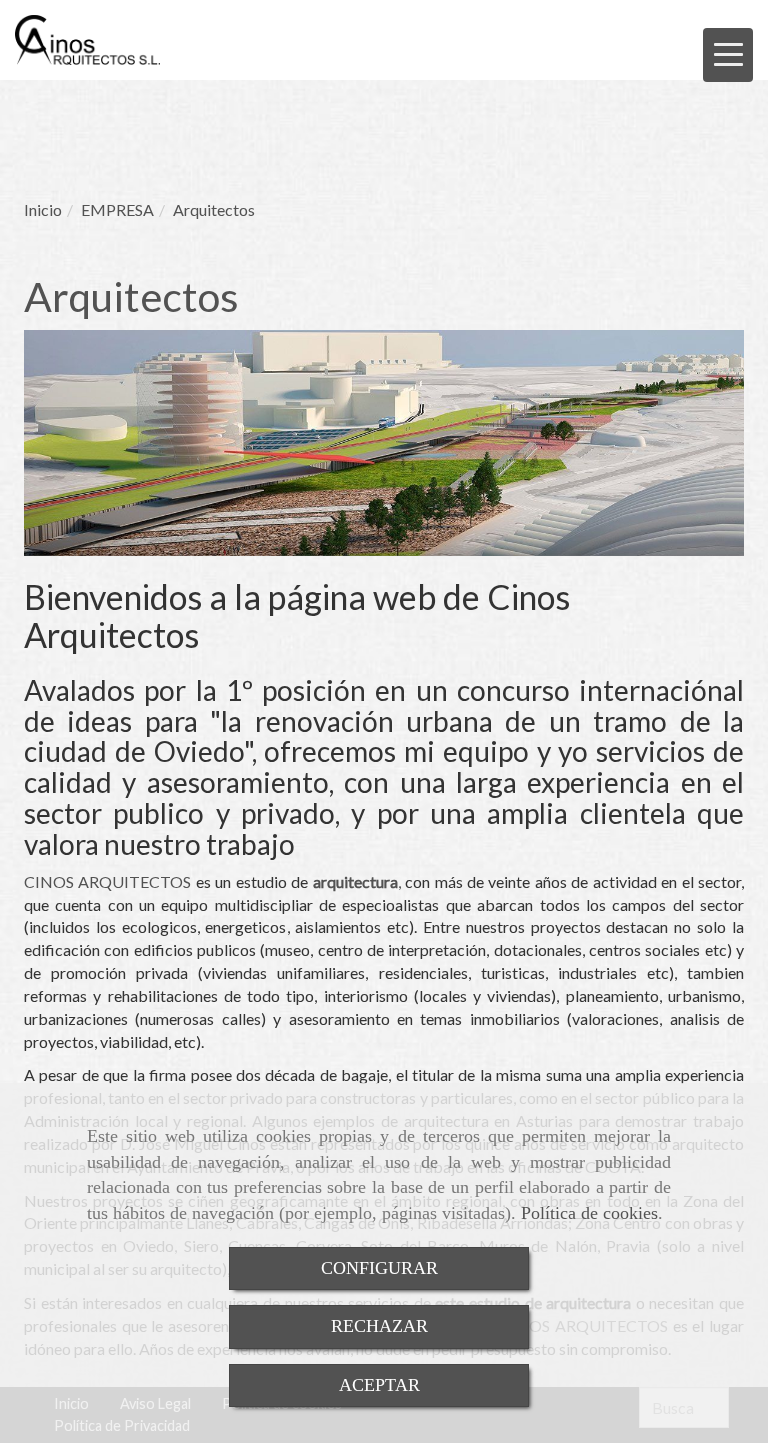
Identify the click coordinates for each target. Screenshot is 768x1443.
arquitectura (355, 881)
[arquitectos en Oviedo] (403, 881)
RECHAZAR (379, 1326)
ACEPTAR (379, 1385)
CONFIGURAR (379, 1268)
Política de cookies (589, 1213)
